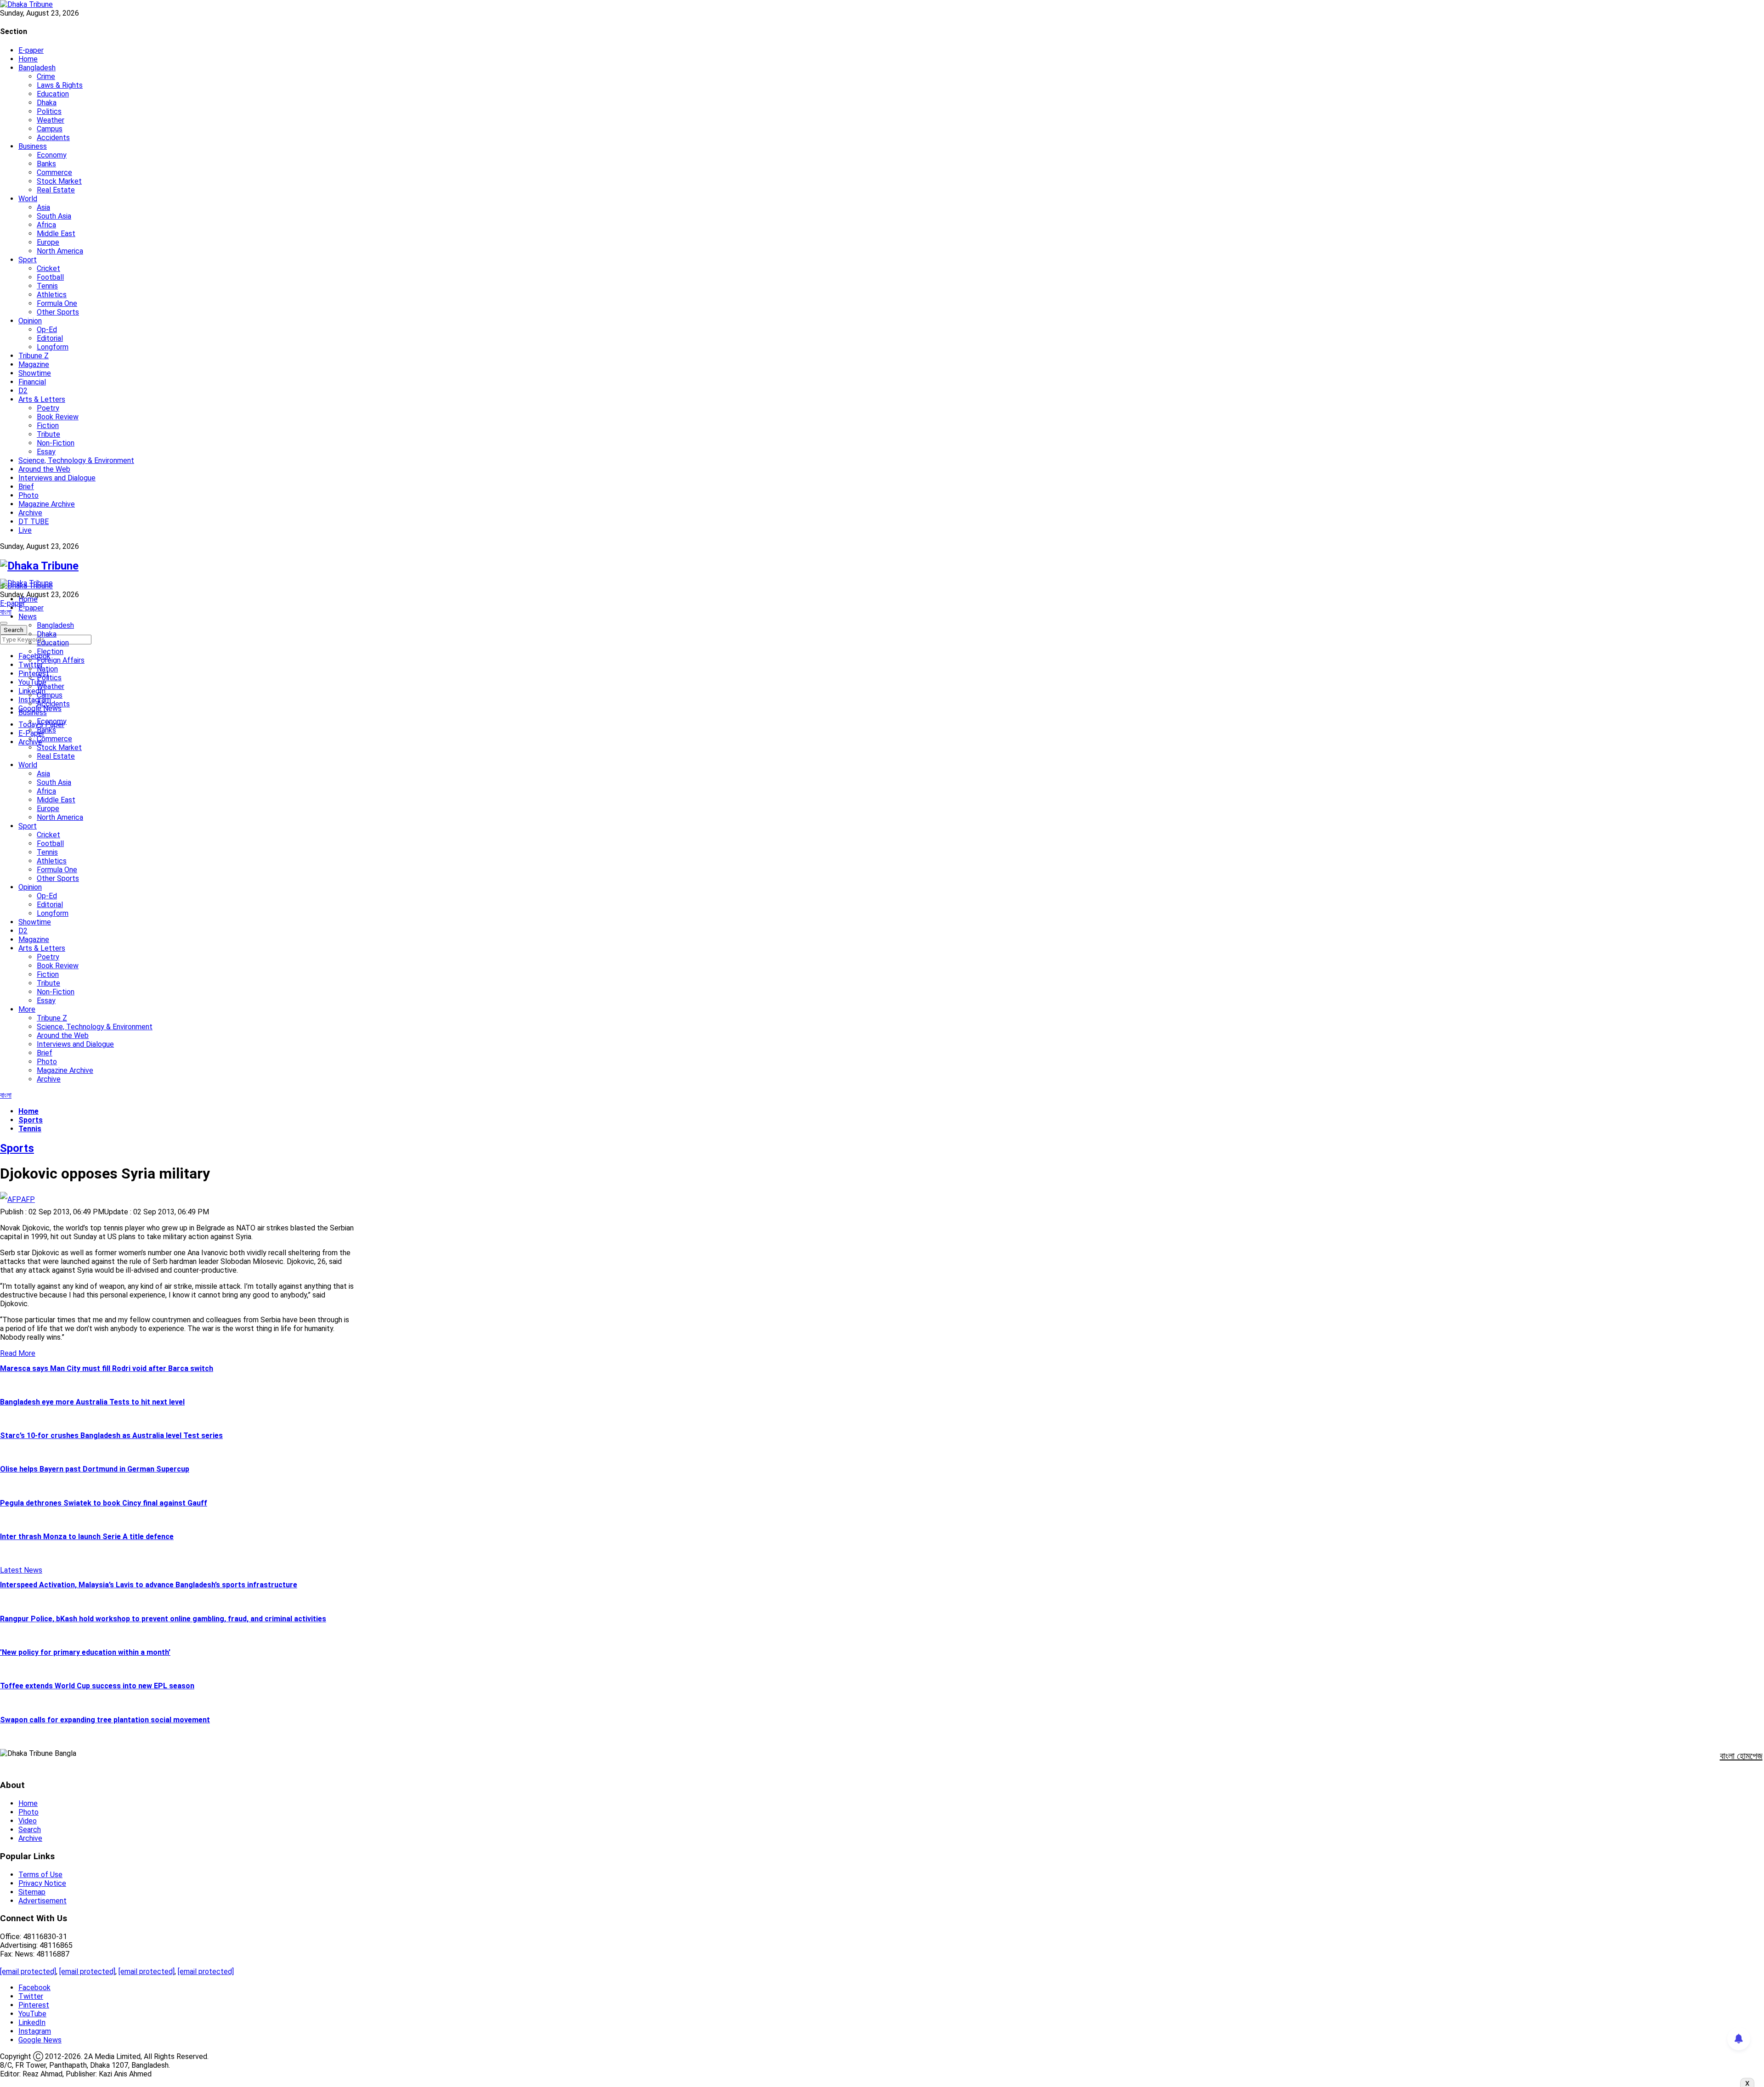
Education (53, 94)
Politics (49, 111)
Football (50, 277)
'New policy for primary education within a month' (85, 1652)
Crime (46, 76)
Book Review (58, 417)
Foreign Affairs (61, 660)
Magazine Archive (47, 504)
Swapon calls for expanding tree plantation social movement (105, 1720)
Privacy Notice (42, 1883)
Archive (30, 513)
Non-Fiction (56, 443)
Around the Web (44, 469)
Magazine (34, 364)
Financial (32, 382)
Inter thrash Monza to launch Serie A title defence (87, 1537)
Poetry (48, 408)
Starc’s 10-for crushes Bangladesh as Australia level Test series (111, 1436)
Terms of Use (40, 1875)
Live (25, 530)
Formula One (57, 303)
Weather (51, 120)
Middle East (56, 234)
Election (50, 651)
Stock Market (59, 181)
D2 (23, 391)
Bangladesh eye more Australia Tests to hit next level (92, 1402)
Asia (43, 207)
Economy (52, 155)
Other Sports (58, 312)
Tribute (48, 434)
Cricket (48, 268)
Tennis (47, 286)
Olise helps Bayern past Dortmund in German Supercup (95, 1469)
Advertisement (42, 1901)
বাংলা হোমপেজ (1741, 1756)
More (27, 1009)
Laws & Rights (60, 85)
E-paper (31, 50)
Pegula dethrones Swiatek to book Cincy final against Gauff (104, 1503)
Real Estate (56, 190)
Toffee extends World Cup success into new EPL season (97, 1686)
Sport (28, 260)
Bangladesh (37, 68)
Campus (50, 129)
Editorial (50, 338)
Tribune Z (34, 356)
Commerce (54, 172)
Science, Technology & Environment (76, 460)
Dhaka (47, 103)
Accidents (53, 138)
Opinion (30, 321)
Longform (53, 347)
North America (60, 251)
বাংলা (6, 612)
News (28, 617)
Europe (48, 242)
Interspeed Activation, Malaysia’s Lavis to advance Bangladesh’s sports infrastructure (149, 1585)
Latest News (21, 1570)
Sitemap (32, 1892)
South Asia (54, 216)
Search (30, 1830)
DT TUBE (34, 522)
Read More (18, 1353)
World (28, 199)
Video (28, 1821)
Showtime (35, 373)
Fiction (48, 426)
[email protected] (28, 1971)
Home (28, 59)
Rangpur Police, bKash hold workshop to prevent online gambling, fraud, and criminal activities (163, 1619)
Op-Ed (47, 330)
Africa (46, 225)
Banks (46, 164)
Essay (46, 452)
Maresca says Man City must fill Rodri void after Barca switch (107, 1368)
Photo (28, 495)
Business (33, 146)
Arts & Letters (42, 399)
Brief (26, 487)
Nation (47, 669)
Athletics (52, 295)
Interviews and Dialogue (57, 478)
